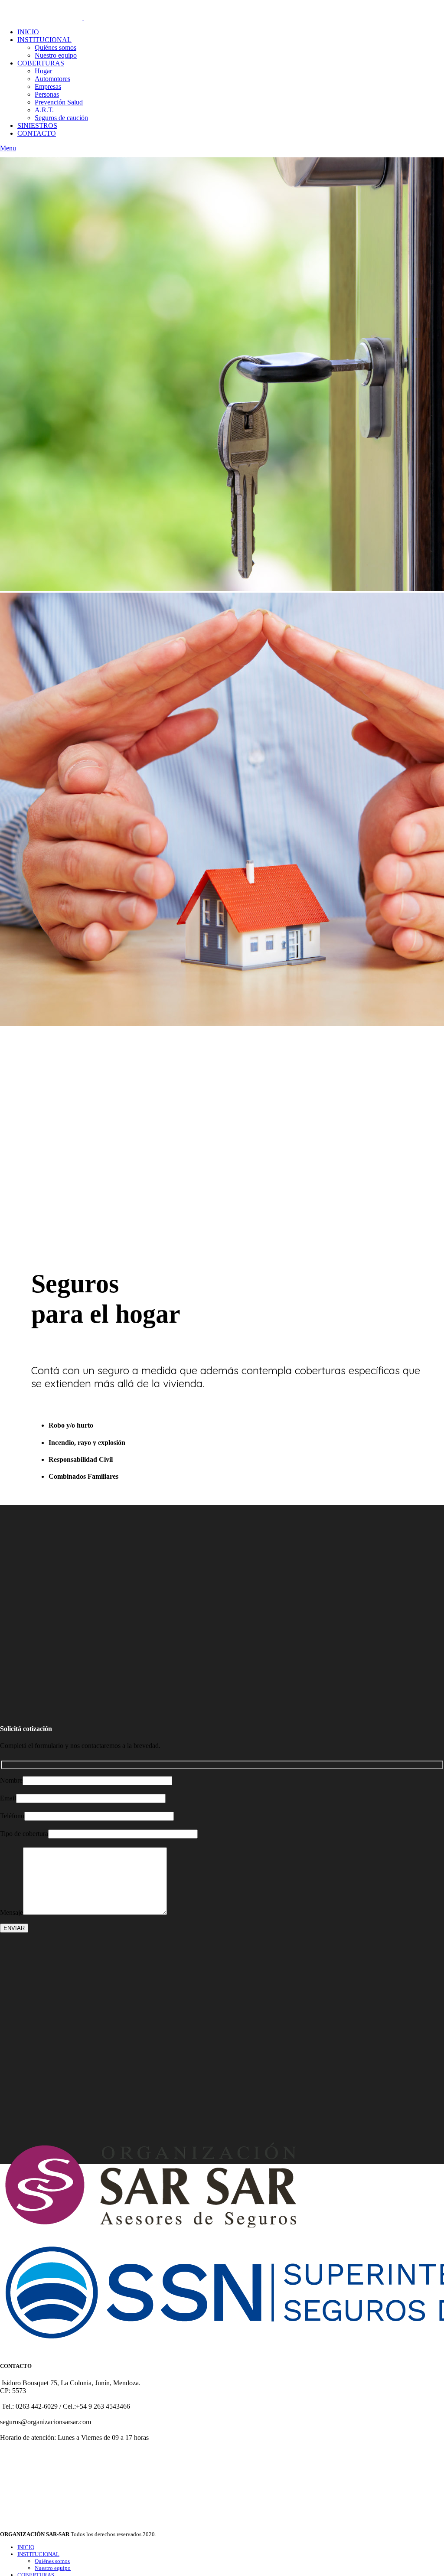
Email (8, 1798)
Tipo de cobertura (24, 1834)
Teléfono (12, 1816)
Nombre (11, 1780)
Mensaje (11, 1912)
